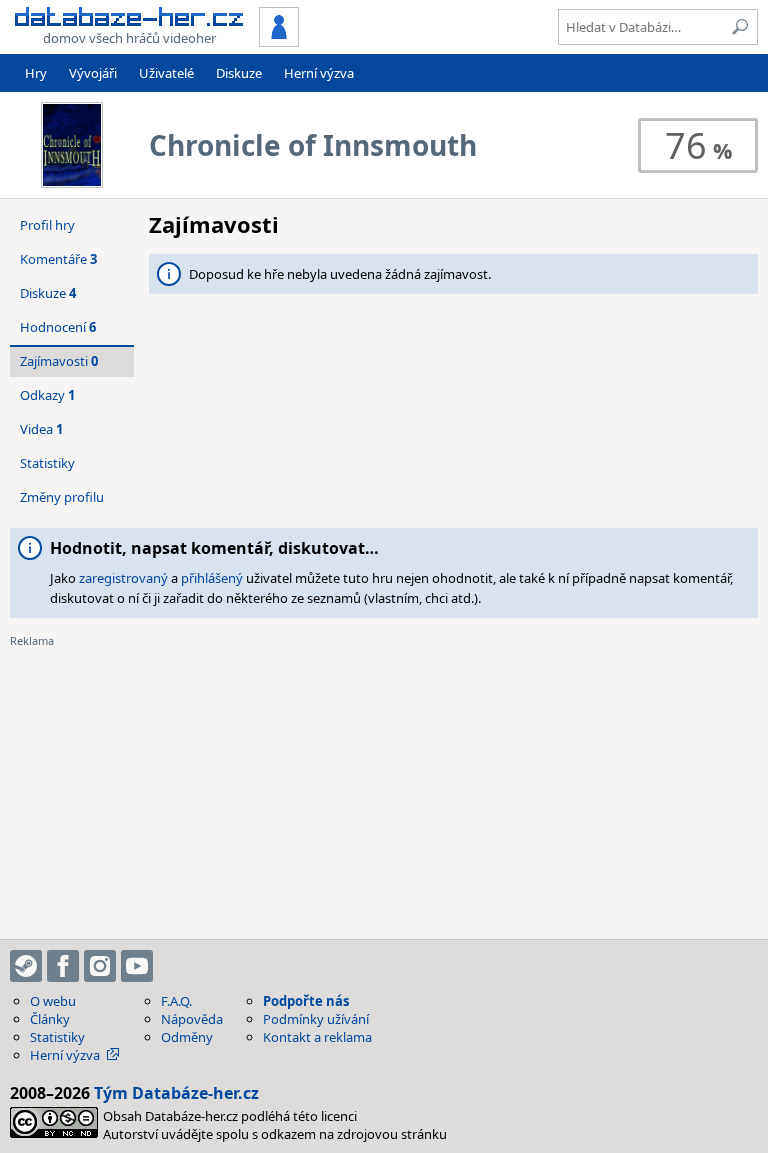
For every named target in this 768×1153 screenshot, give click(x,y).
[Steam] (26, 966)
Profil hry (47, 225)
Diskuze (239, 73)
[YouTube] (137, 966)
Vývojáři (93, 73)
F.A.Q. (176, 1001)
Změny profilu (62, 497)
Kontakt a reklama (317, 1037)
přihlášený (212, 578)
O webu (53, 1001)
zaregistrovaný (123, 578)
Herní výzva (319, 73)
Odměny (187, 1037)
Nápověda (192, 1019)
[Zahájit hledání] (740, 27)
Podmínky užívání (316, 1019)
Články (50, 1019)
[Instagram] (100, 966)
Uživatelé (166, 73)
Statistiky (47, 463)
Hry (36, 73)
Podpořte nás (306, 1001)
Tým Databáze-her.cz (176, 1093)
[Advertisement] (384, 789)
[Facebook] (63, 966)
